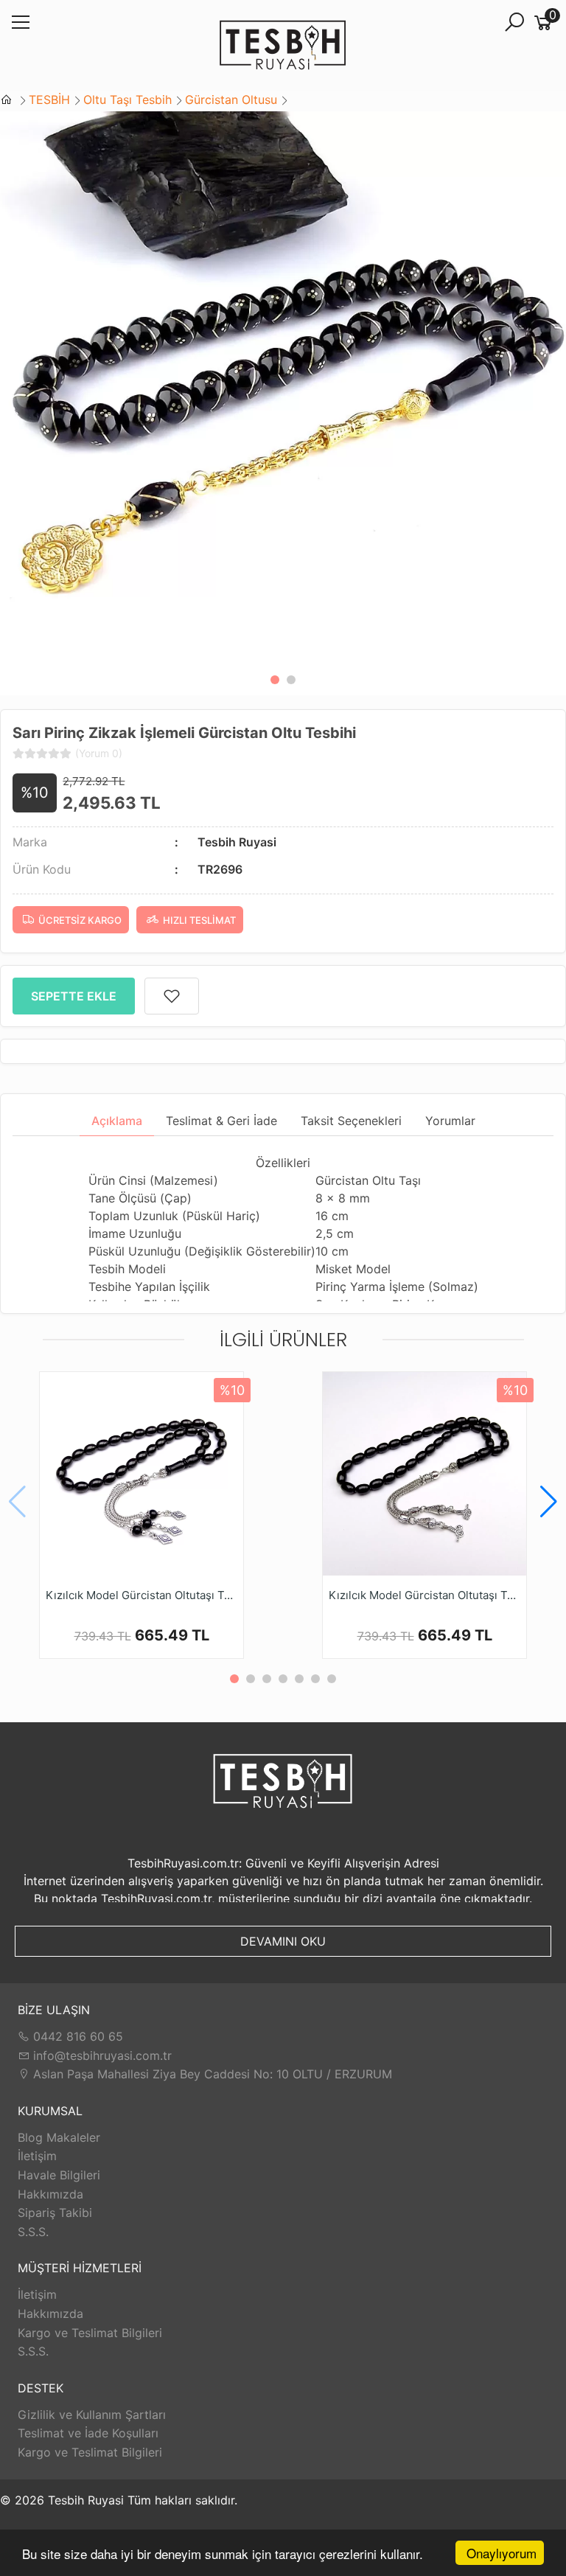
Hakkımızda (50, 2194)
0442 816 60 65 (76, 2036)
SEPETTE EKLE (74, 996)
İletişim (37, 2156)
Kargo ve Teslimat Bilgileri (90, 2333)
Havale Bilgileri (59, 2175)
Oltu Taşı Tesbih (127, 100)
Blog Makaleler (59, 2137)
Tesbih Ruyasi (237, 842)
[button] (275, 680)
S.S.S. (33, 2232)
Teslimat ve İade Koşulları (88, 2433)
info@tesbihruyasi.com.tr (102, 2055)
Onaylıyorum (502, 2553)
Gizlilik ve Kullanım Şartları (92, 2415)
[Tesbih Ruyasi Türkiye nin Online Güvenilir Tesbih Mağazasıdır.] (283, 46)
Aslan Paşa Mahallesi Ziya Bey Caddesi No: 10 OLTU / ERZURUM (211, 2074)
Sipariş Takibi (55, 2213)
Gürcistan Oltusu (231, 100)
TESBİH (49, 100)
